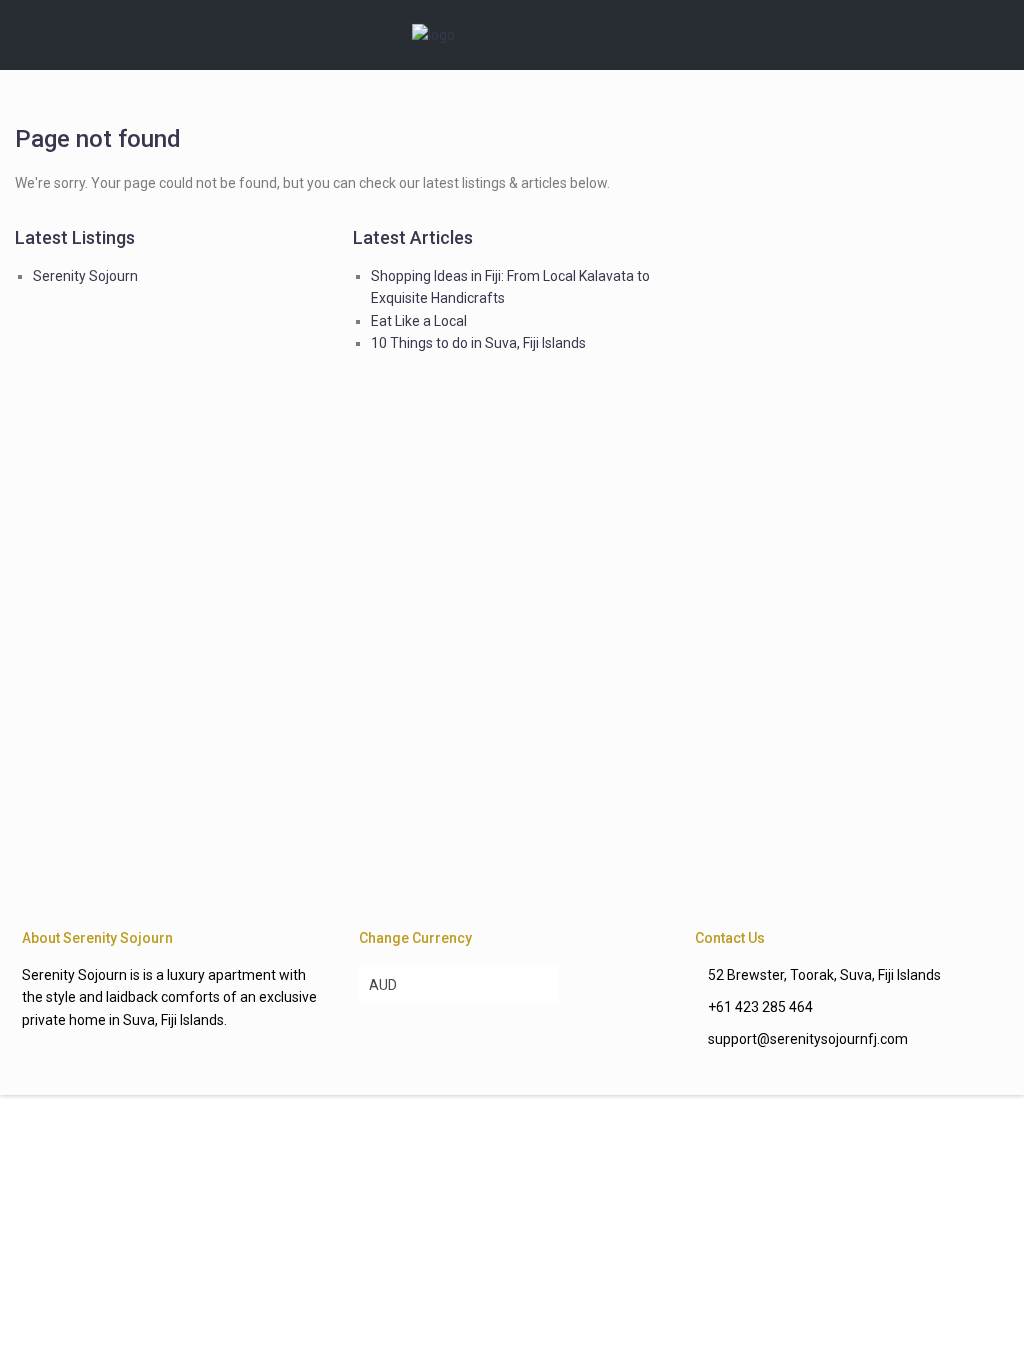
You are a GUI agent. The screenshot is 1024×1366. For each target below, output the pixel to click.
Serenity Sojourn (85, 276)
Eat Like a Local (419, 321)
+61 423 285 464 (760, 1007)
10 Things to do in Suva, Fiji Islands (478, 343)
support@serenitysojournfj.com (808, 1039)
